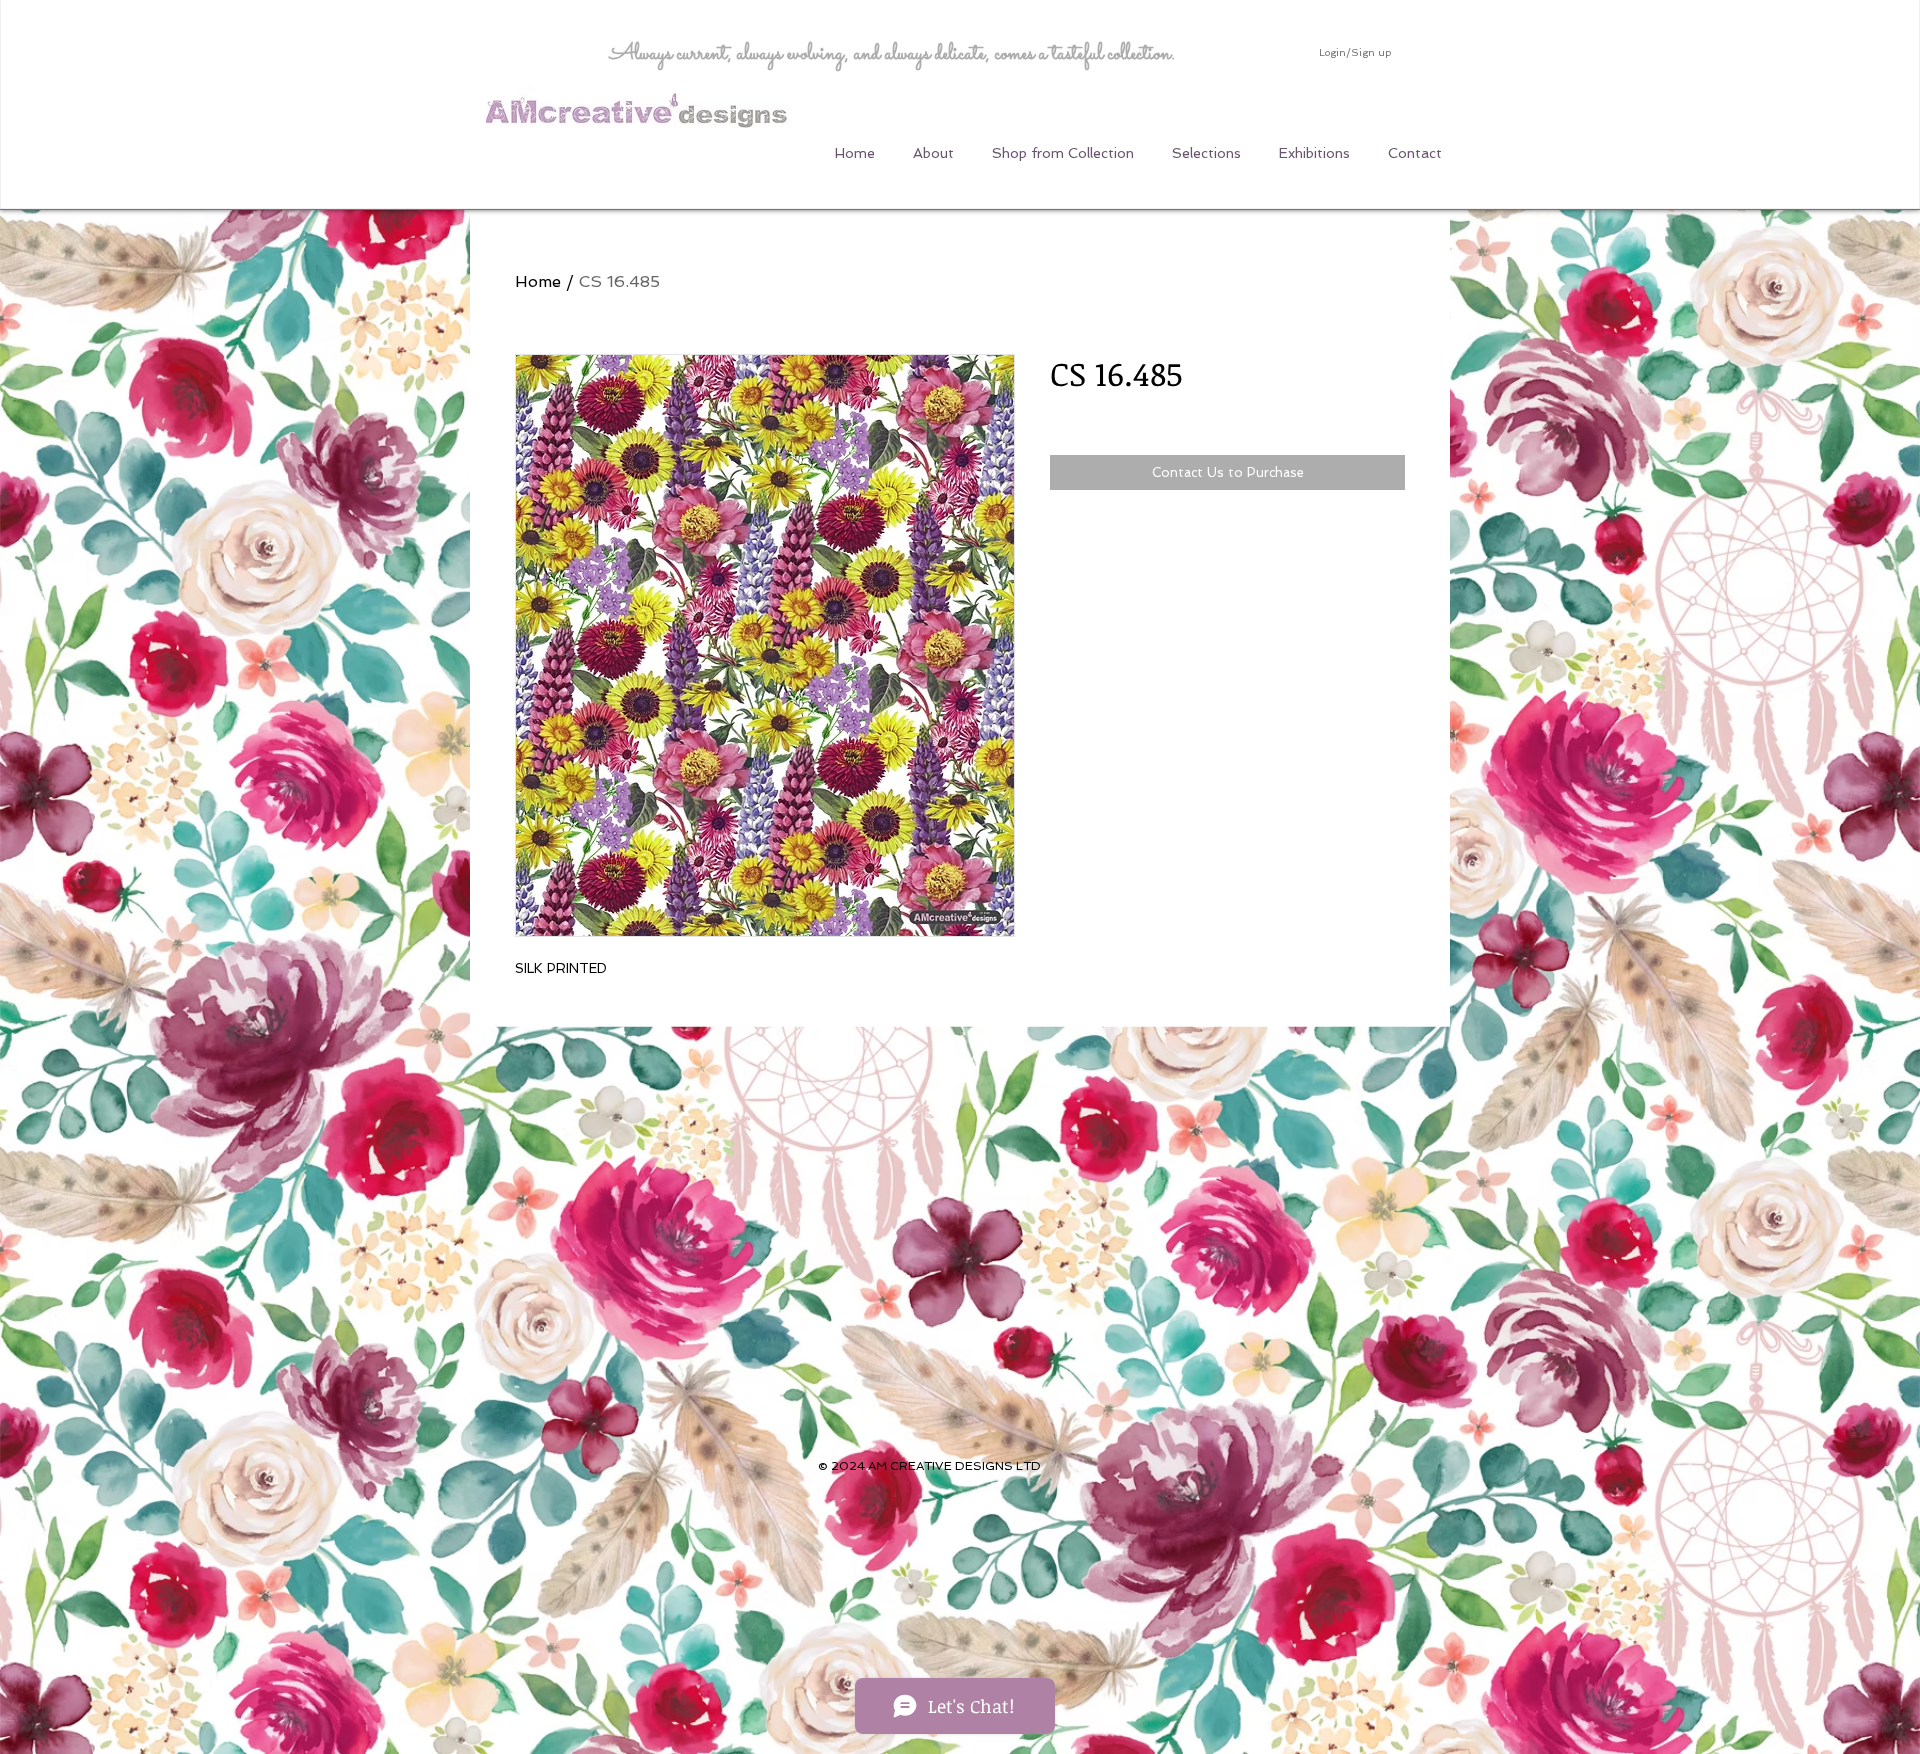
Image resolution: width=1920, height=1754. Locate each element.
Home (538, 281)
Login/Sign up (1355, 52)
